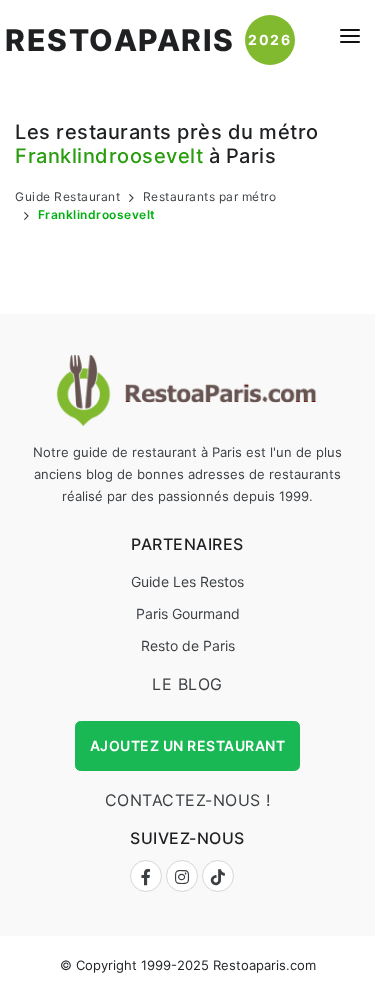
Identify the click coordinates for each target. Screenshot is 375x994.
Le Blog (187, 684)
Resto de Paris (188, 645)
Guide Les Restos (187, 581)
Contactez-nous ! (188, 800)
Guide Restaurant (67, 196)
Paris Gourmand (188, 613)
